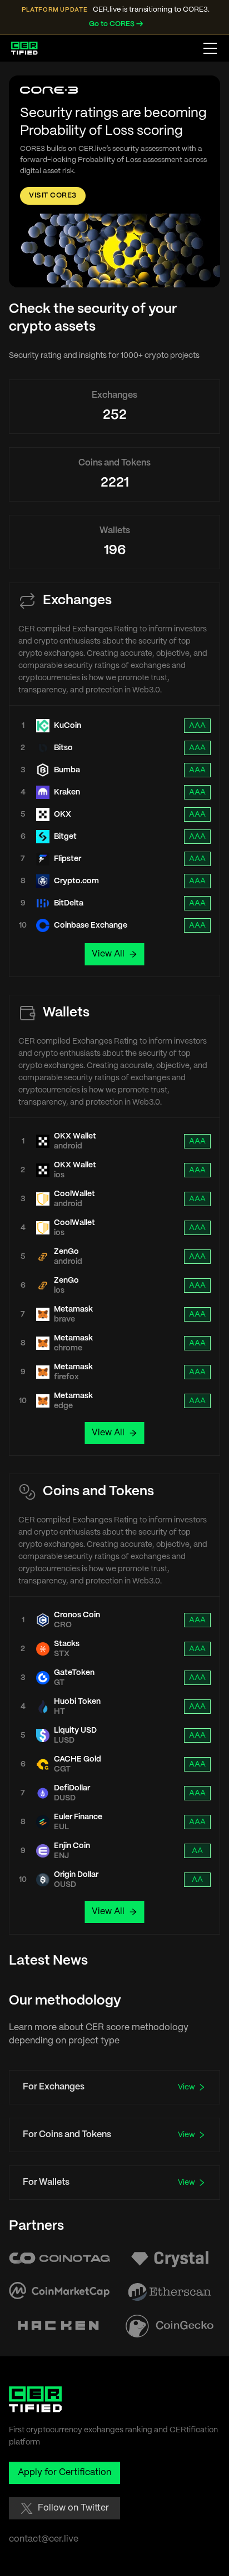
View (186, 2087)
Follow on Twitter (73, 2508)
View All (108, 954)
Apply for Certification (64, 2473)
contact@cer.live (44, 2539)
